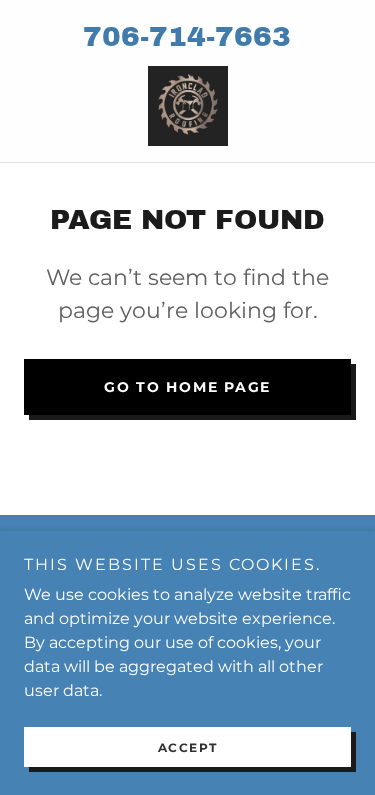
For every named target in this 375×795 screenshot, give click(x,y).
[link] (188, 106)
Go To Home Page (187, 387)
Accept (188, 747)
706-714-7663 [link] (187, 36)
